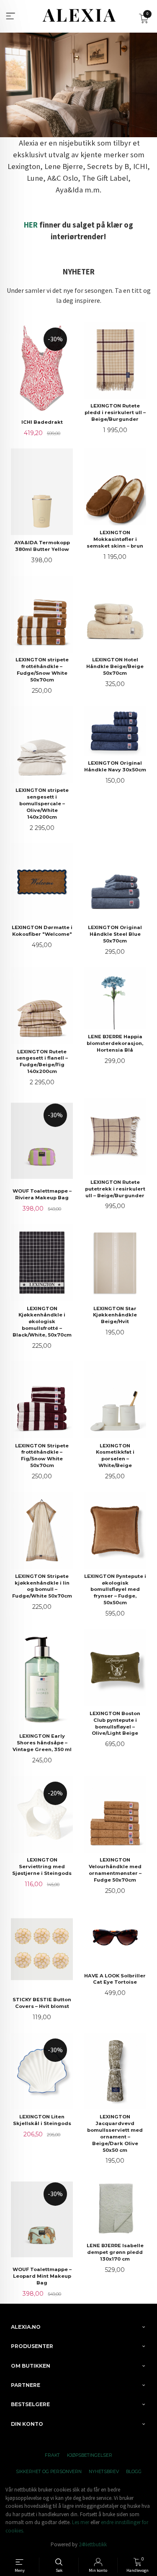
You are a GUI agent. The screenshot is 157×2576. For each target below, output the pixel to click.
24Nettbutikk (93, 2544)
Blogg (134, 2472)
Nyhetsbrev (104, 2472)
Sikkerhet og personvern (49, 2472)
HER (31, 225)
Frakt (52, 2455)
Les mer (81, 2522)
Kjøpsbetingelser (90, 2455)
